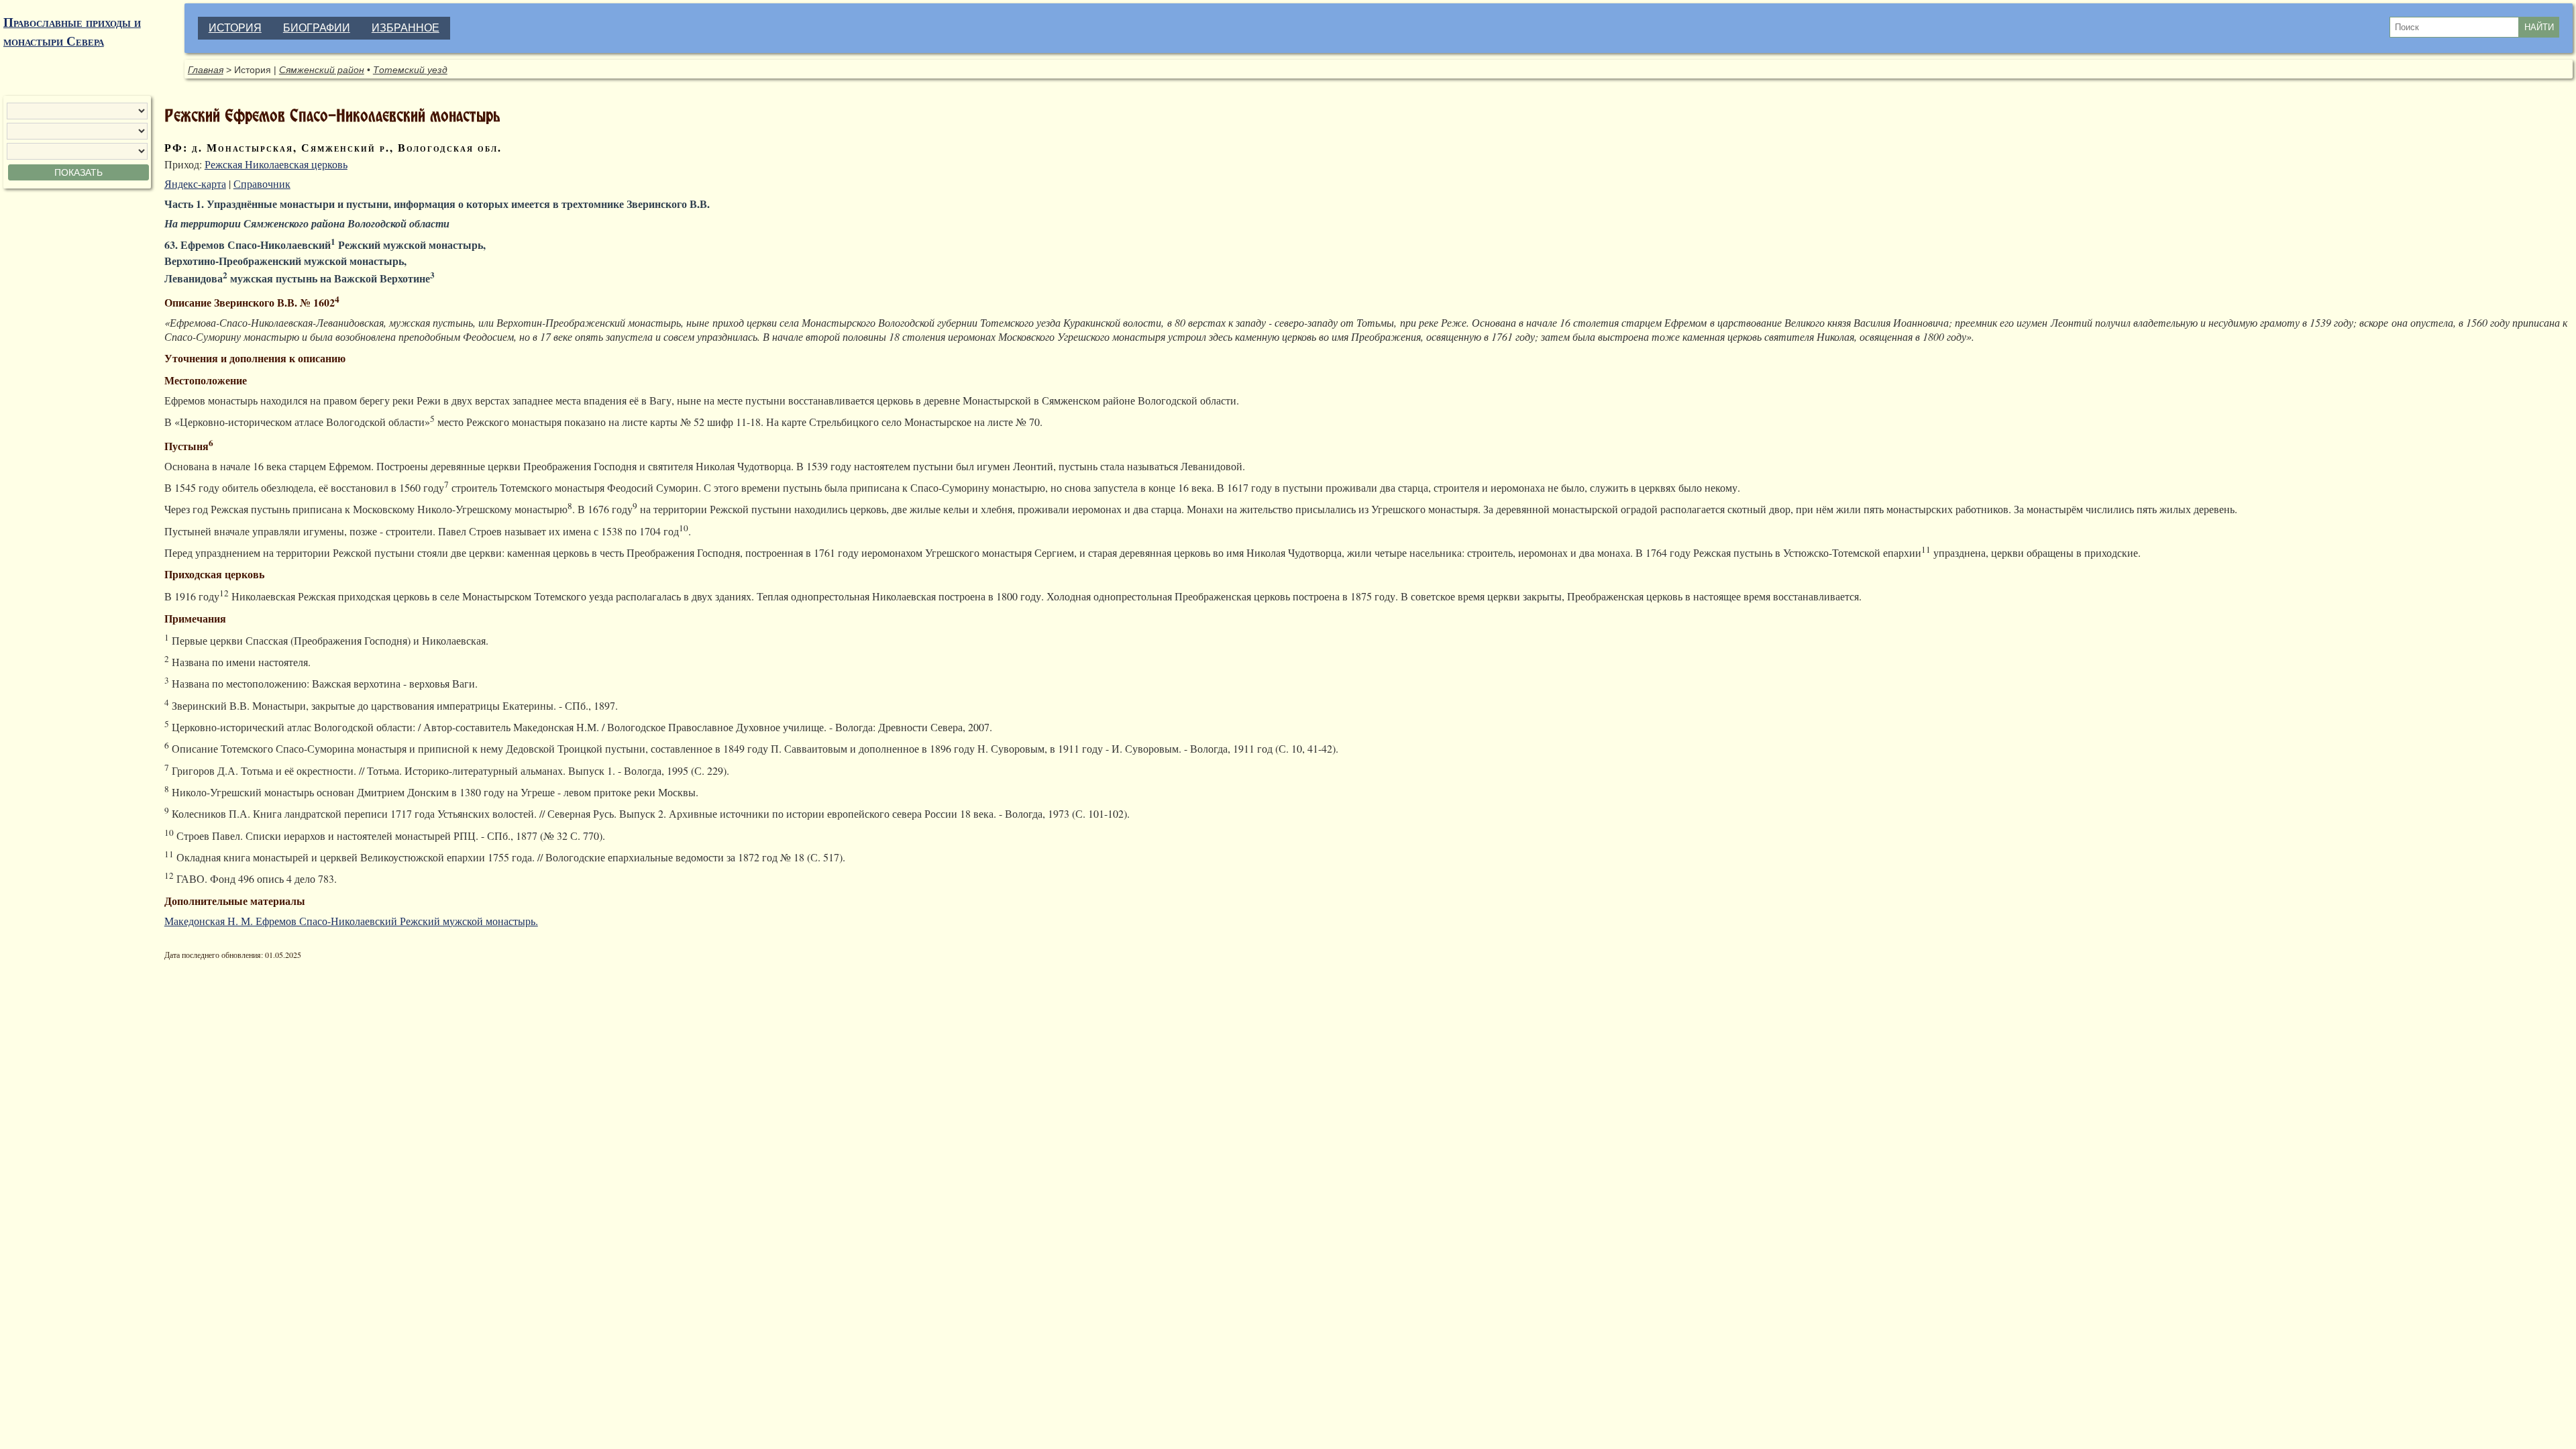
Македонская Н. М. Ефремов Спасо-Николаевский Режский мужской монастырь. (351, 921)
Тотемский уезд (410, 70)
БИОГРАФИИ (317, 28)
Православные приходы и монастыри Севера (72, 32)
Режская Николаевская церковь (276, 164)
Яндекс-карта (195, 183)
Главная (206, 70)
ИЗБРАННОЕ (406, 28)
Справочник (262, 183)
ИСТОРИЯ (235, 28)
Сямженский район (322, 70)
